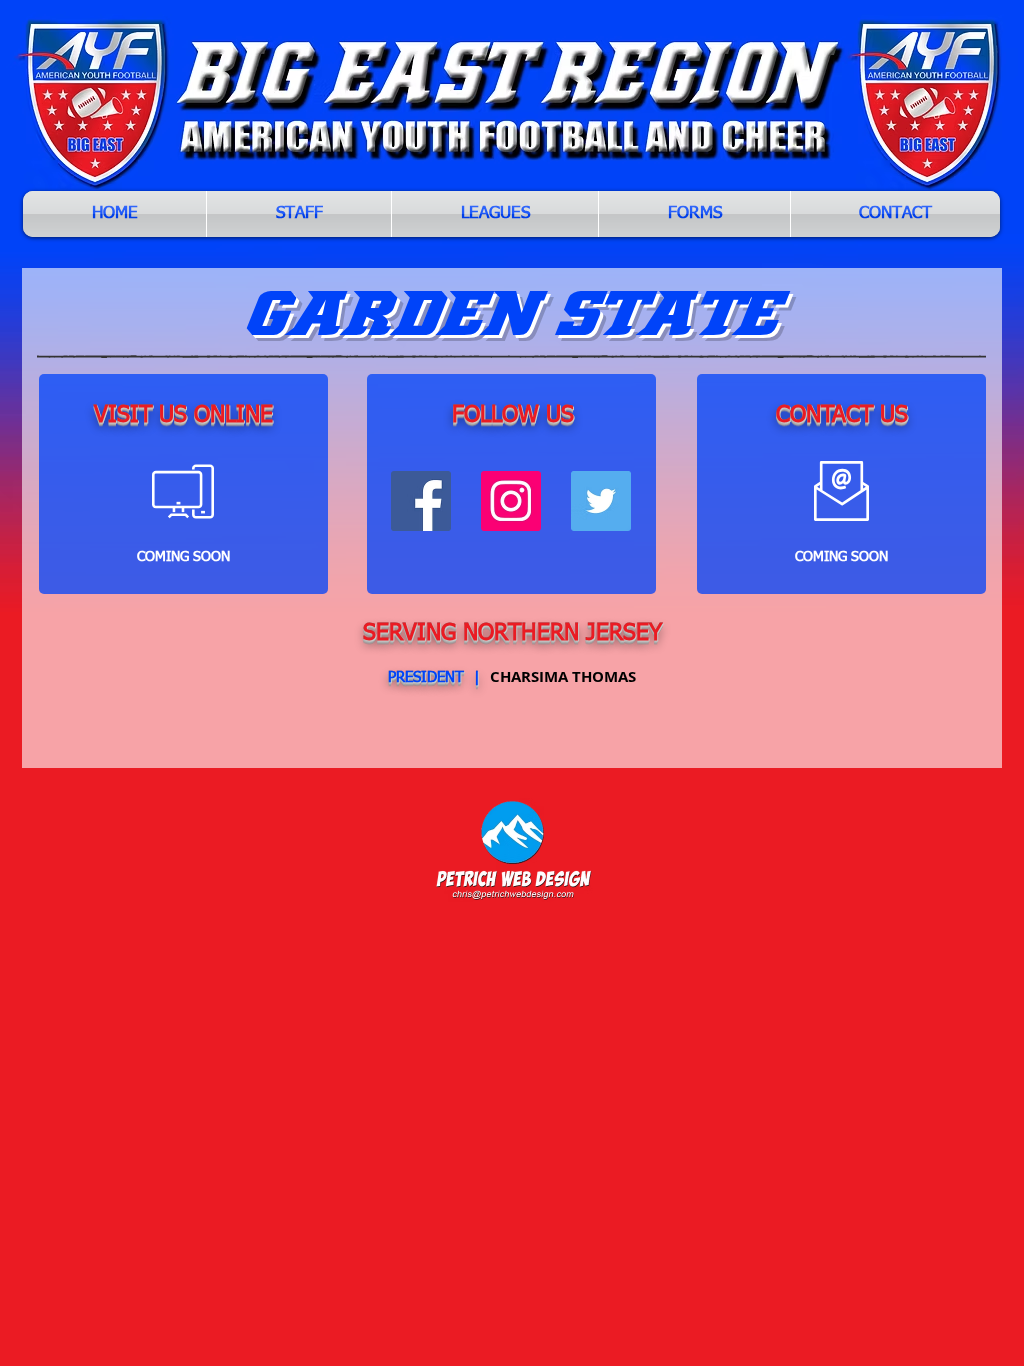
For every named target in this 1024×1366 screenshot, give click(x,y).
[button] (495, 214)
